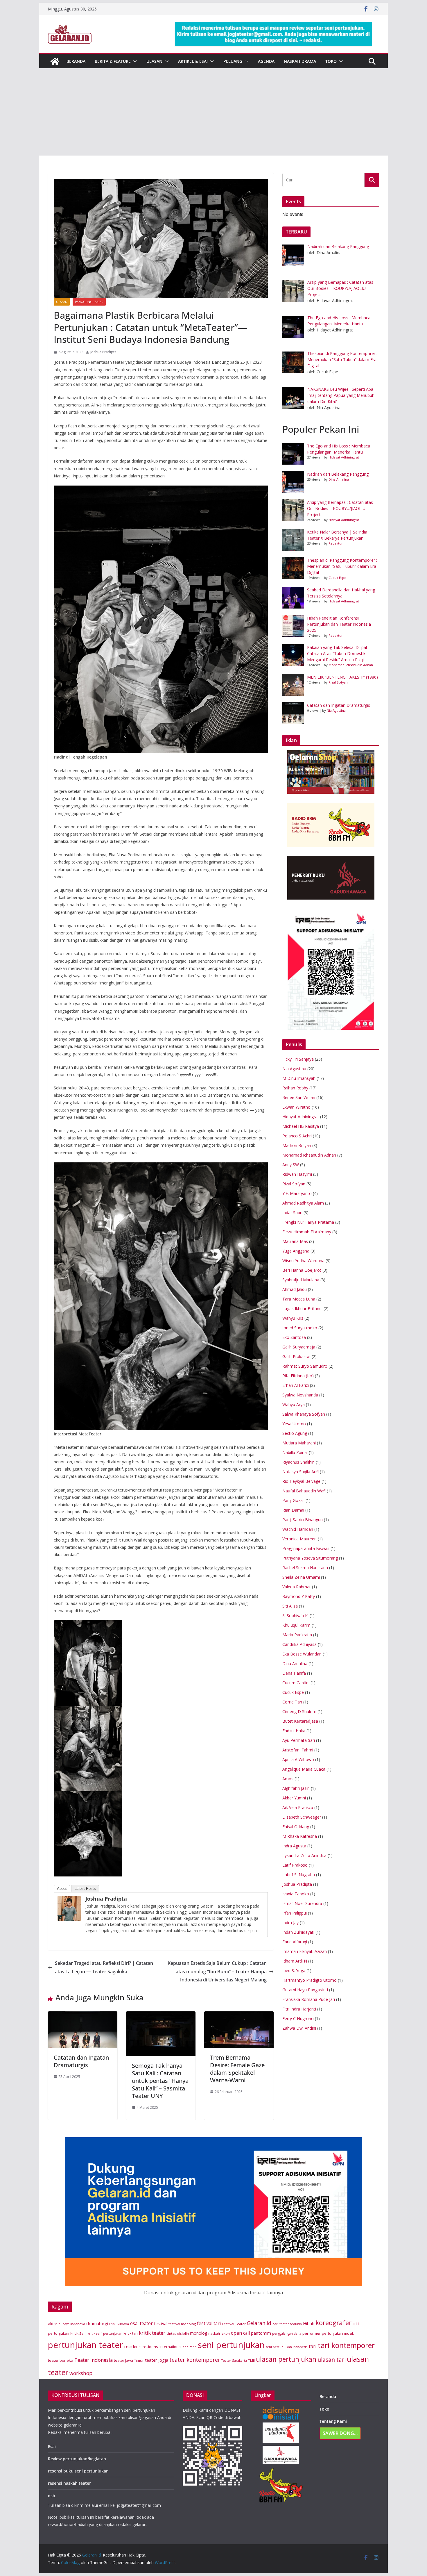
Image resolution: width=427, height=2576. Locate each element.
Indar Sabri (292, 1213)
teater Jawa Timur (129, 2360)
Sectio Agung (295, 1433)
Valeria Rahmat (297, 1587)
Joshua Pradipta (103, 352)
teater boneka (61, 2360)
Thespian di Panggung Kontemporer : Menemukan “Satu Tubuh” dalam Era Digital (342, 566)
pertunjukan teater (86, 2345)
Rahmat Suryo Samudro (305, 1366)
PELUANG (233, 61)
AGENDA (266, 61)
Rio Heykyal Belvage (301, 1481)
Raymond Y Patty (299, 1596)
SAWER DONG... (340, 2433)
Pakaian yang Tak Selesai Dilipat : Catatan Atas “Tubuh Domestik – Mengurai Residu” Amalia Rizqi (338, 653)
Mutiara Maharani (299, 1443)
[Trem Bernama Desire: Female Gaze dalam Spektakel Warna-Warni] (239, 2015)
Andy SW (291, 1165)
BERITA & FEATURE (113, 61)
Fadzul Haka (294, 1731)
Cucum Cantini (296, 1683)
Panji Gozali (293, 1500)
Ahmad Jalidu (295, 1289)
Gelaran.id (259, 2323)
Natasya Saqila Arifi (300, 1472)
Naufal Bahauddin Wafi (304, 1491)
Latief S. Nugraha (299, 1875)
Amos (288, 1779)
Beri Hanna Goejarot (302, 1270)
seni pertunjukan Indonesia (287, 2347)
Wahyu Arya (294, 1404)
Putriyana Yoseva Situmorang (310, 1558)
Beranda (328, 2396)
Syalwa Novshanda (300, 1395)
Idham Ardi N (295, 1961)
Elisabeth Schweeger (302, 1817)
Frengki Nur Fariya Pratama (308, 1222)
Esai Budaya (119, 2324)
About (62, 1889)
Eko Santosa (294, 1337)
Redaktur (336, 543)
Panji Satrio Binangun (303, 1520)
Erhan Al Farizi (296, 1385)
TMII (251, 2360)
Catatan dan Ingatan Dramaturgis (81, 2061)
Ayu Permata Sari (299, 1740)
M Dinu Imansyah (299, 1078)
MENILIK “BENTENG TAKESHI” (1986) (342, 677)
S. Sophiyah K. (295, 1616)
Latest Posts (85, 1889)
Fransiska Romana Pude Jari (309, 1999)
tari (313, 2346)
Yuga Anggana (296, 1251)
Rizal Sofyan (338, 682)
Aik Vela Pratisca (298, 1807)
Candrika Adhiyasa (299, 1644)
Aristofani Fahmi (298, 1750)
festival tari (209, 2323)
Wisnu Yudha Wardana (303, 1261)
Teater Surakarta (234, 2361)
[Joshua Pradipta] (69, 1900)
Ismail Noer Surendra (302, 1903)
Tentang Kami (333, 2421)
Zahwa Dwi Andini (299, 2028)
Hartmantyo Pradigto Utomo (310, 1980)
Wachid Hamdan (298, 1529)
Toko (331, 61)
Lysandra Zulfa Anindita (304, 1855)
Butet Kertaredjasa (300, 1721)
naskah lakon (219, 2333)
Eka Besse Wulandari (302, 1654)
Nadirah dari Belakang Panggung (338, 474)
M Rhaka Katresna (300, 1836)
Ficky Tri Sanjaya (298, 1059)
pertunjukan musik (338, 2333)
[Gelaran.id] (55, 61)
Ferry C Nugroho (298, 2018)
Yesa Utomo (294, 1424)
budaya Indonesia (72, 2324)
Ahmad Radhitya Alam (303, 1203)
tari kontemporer (346, 2345)
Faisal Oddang (296, 1827)
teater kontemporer (195, 2360)
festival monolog (182, 2324)
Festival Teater (234, 2324)
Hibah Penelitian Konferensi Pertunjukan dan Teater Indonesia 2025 (339, 624)
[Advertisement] (214, 112)
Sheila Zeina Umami (301, 1577)
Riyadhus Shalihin (298, 1462)
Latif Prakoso (295, 1865)
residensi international (162, 2347)
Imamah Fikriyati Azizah (305, 1951)
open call (240, 2333)
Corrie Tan (292, 1702)
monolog (199, 2333)
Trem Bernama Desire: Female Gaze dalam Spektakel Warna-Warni (237, 2069)
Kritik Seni (78, 2333)
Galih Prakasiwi (296, 1356)
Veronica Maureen (299, 1539)
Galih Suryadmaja (299, 1347)
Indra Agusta (294, 1846)
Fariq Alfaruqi (295, 1942)
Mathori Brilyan (297, 1145)
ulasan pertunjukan (286, 2359)
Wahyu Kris (293, 1318)
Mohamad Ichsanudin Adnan (351, 665)
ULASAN (154, 61)
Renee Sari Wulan (299, 1097)
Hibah (309, 2323)
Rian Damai (293, 1510)
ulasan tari (332, 2360)
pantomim (261, 2333)
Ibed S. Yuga (294, 1971)
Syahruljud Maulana (301, 1280)
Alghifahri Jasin (296, 1788)
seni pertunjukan (231, 2345)
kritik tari (131, 2333)
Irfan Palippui (295, 1913)
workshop (81, 2373)
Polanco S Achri (297, 1136)
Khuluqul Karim (296, 1625)
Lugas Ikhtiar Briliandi (302, 1308)
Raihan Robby (295, 1088)
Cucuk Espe (337, 578)
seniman (190, 2347)
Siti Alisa (290, 1606)
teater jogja (157, 2360)
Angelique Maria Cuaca (304, 1769)
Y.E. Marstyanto (297, 1193)
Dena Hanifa (294, 1673)
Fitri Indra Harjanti (299, 2009)
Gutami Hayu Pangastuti (305, 1990)
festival (161, 2323)
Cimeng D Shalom (299, 1711)
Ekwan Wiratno (296, 1107)
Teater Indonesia (94, 2360)
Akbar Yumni (294, 1798)
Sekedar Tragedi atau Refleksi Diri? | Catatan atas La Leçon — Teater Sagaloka (104, 1967)
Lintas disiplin (178, 2333)
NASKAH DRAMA (300, 61)
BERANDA (76, 61)
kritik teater (152, 2333)
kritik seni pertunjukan (105, 2334)
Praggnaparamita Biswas (306, 1548)
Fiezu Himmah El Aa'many (307, 1232)
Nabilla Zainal (295, 1452)
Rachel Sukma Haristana (305, 1568)
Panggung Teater (89, 302)
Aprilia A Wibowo (298, 1759)
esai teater (141, 2323)
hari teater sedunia (287, 2324)
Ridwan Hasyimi (297, 1174)
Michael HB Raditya (301, 1126)
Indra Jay (290, 1923)
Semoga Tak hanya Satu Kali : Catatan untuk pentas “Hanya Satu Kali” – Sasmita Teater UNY (160, 2081)
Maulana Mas (295, 1241)
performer (312, 2333)
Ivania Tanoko (296, 1894)
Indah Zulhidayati (298, 1932)
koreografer (333, 2323)
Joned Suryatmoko (300, 1328)
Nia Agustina (336, 710)
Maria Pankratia (297, 1635)
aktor (53, 2324)
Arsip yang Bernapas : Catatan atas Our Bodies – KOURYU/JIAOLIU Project (340, 508)
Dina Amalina (339, 479)
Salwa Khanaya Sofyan (304, 1414)
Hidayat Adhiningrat (344, 457)
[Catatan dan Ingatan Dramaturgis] (83, 2015)
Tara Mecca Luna (299, 1299)
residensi (133, 2346)
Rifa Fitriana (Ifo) (298, 1376)
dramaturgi (97, 2323)
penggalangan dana (287, 2334)
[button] (134, 61)
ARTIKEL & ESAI (193, 61)
